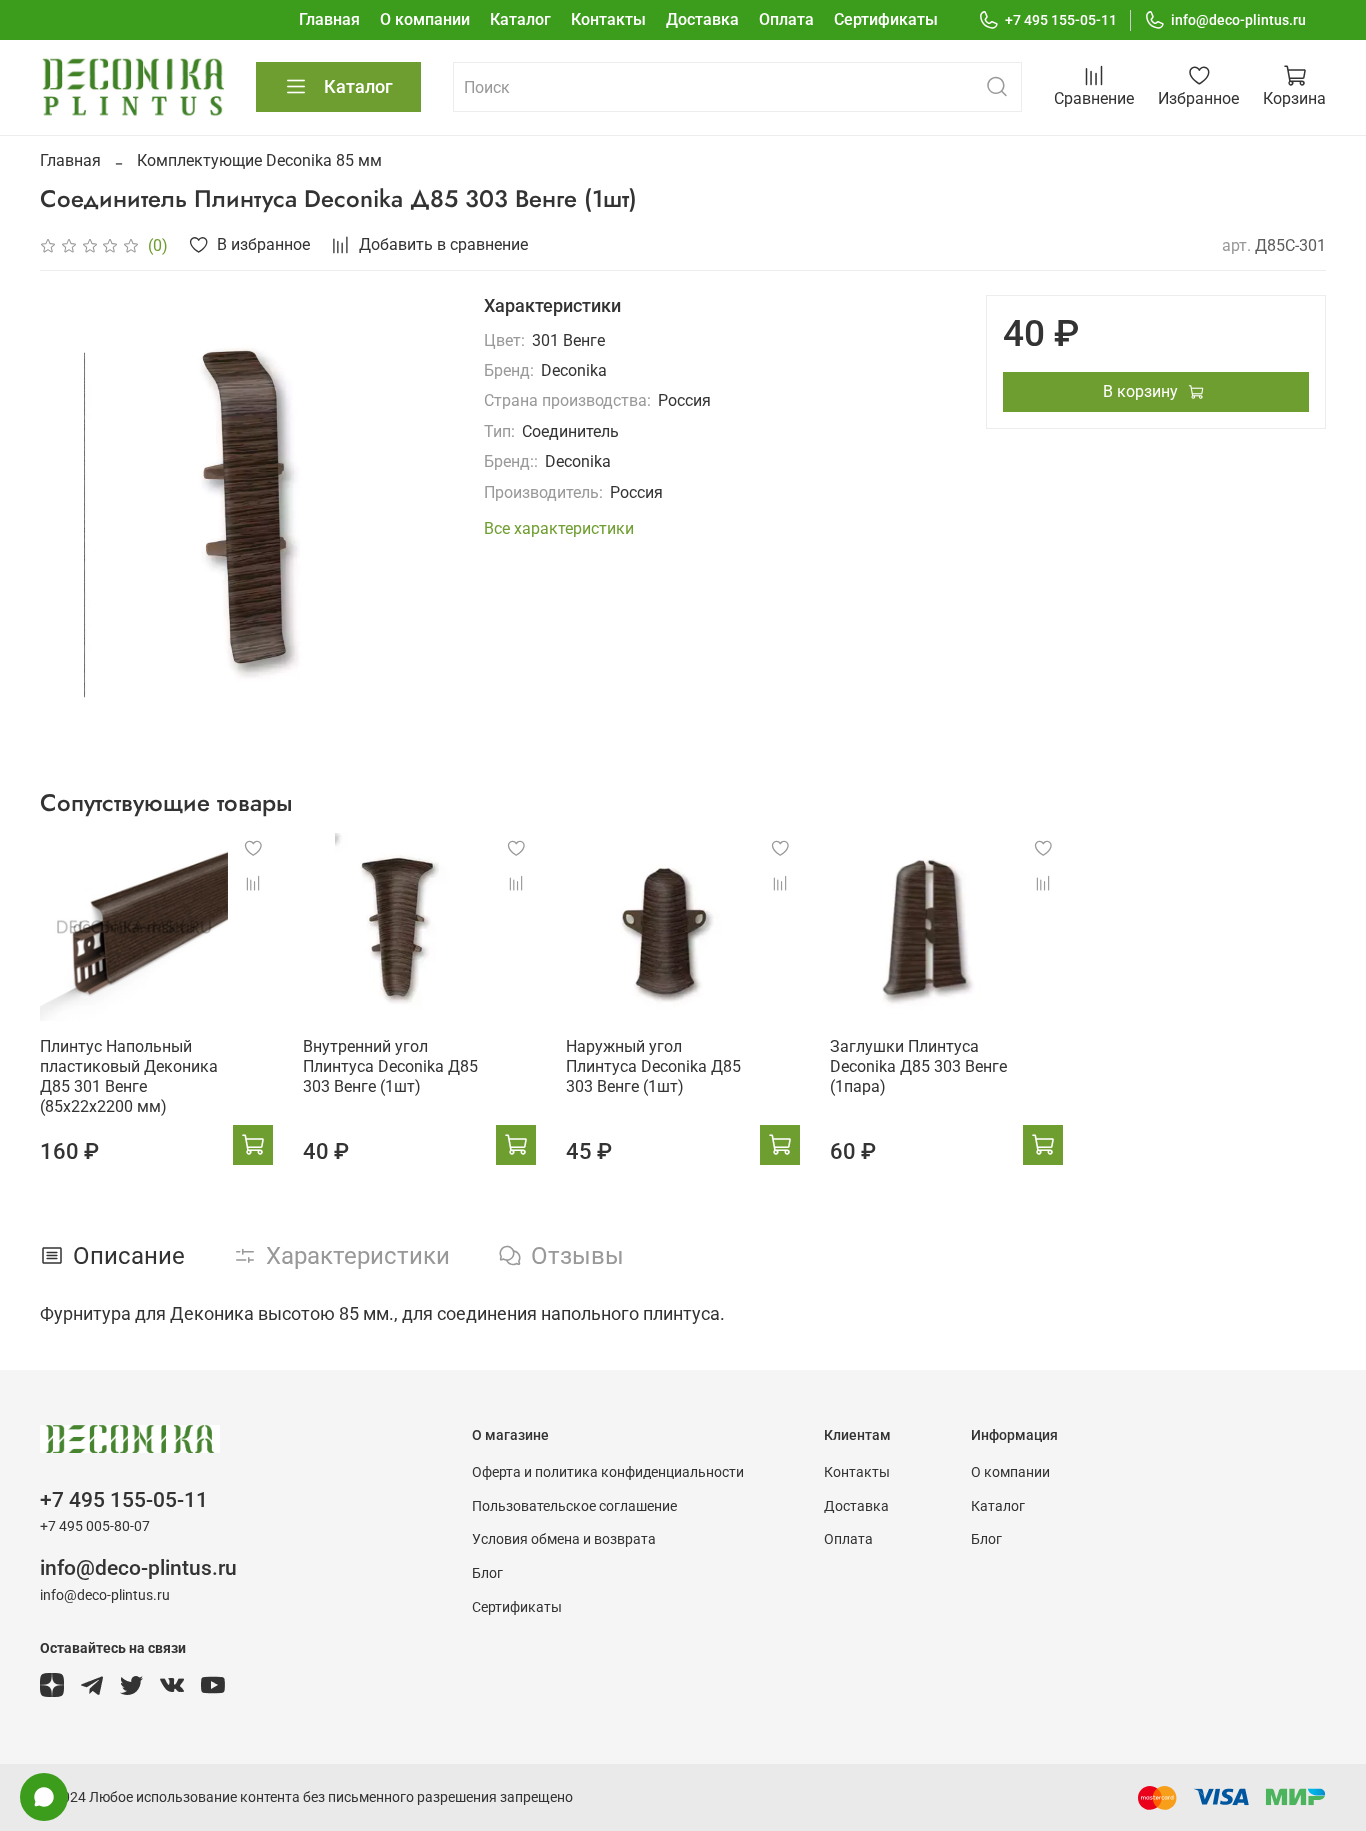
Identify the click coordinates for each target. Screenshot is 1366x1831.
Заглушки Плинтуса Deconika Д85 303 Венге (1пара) (918, 1067)
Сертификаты (886, 19)
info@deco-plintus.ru (1238, 20)
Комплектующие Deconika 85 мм (259, 160)
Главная (329, 19)
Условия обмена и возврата (564, 1539)
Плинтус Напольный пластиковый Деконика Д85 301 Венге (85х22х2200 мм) (129, 1077)
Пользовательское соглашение (574, 1506)
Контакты (608, 19)
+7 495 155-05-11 (1061, 20)
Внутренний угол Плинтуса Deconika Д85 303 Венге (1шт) (390, 1067)
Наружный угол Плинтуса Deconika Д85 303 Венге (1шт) (653, 1067)
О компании (425, 19)
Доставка (702, 19)
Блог (487, 1573)
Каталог (520, 19)
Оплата (786, 19)
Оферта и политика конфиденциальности (608, 1472)
